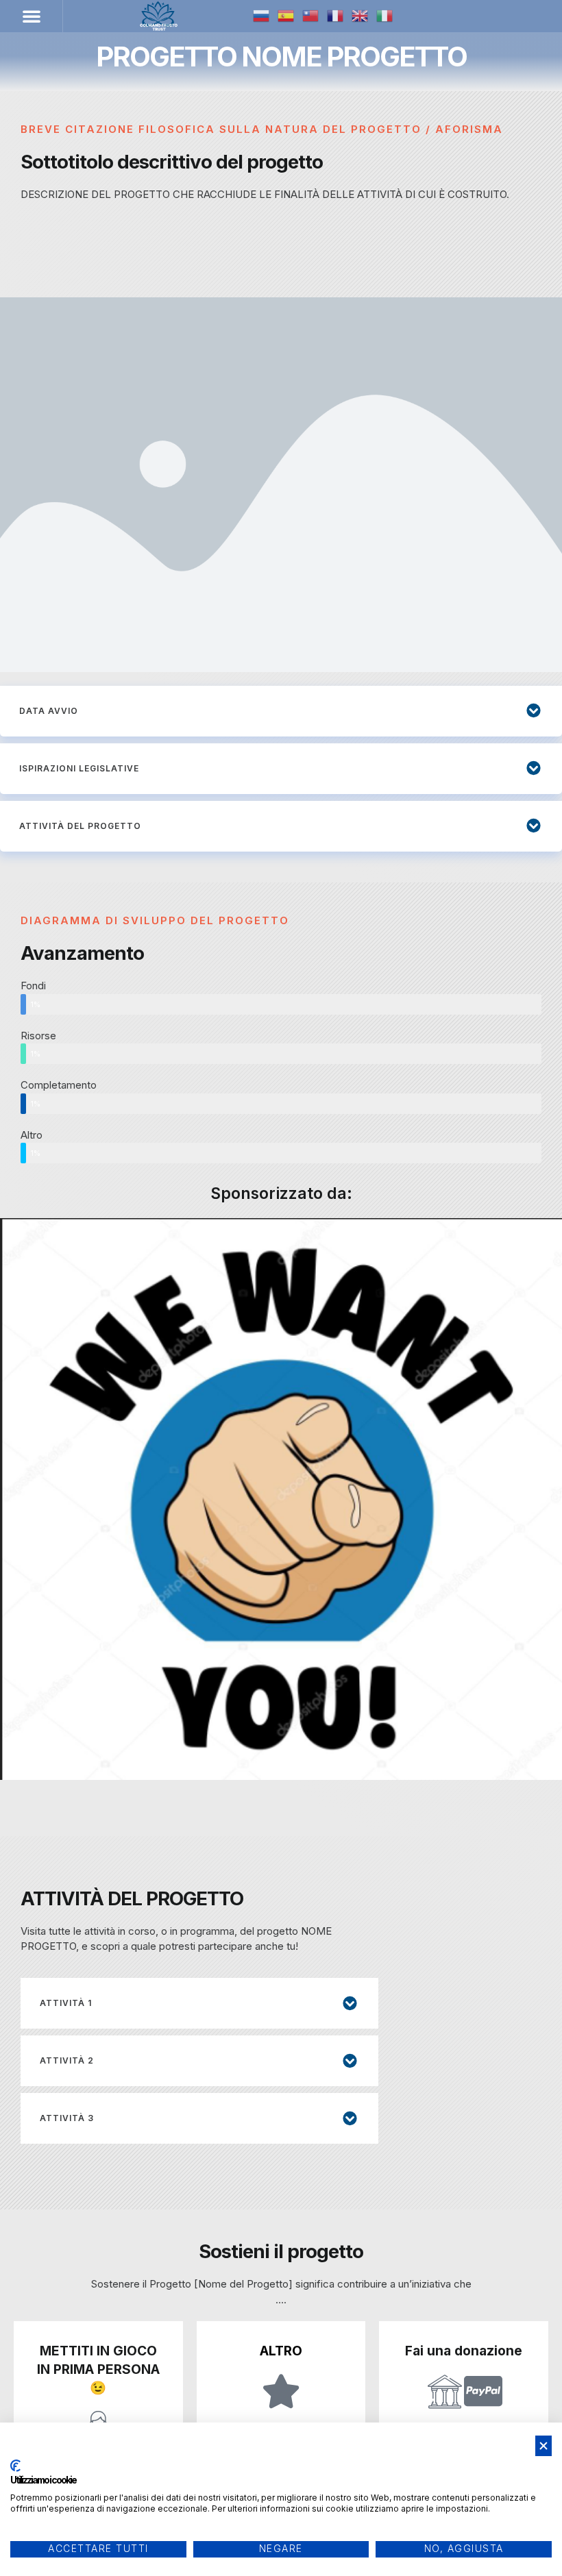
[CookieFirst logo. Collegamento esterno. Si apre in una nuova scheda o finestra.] (15, 2466)
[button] (32, 16)
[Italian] (385, 16)
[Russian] (262, 16)
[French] (336, 16)
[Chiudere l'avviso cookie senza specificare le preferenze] (543, 2446)
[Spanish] (286, 16)
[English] (361, 16)
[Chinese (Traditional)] (311, 16)
